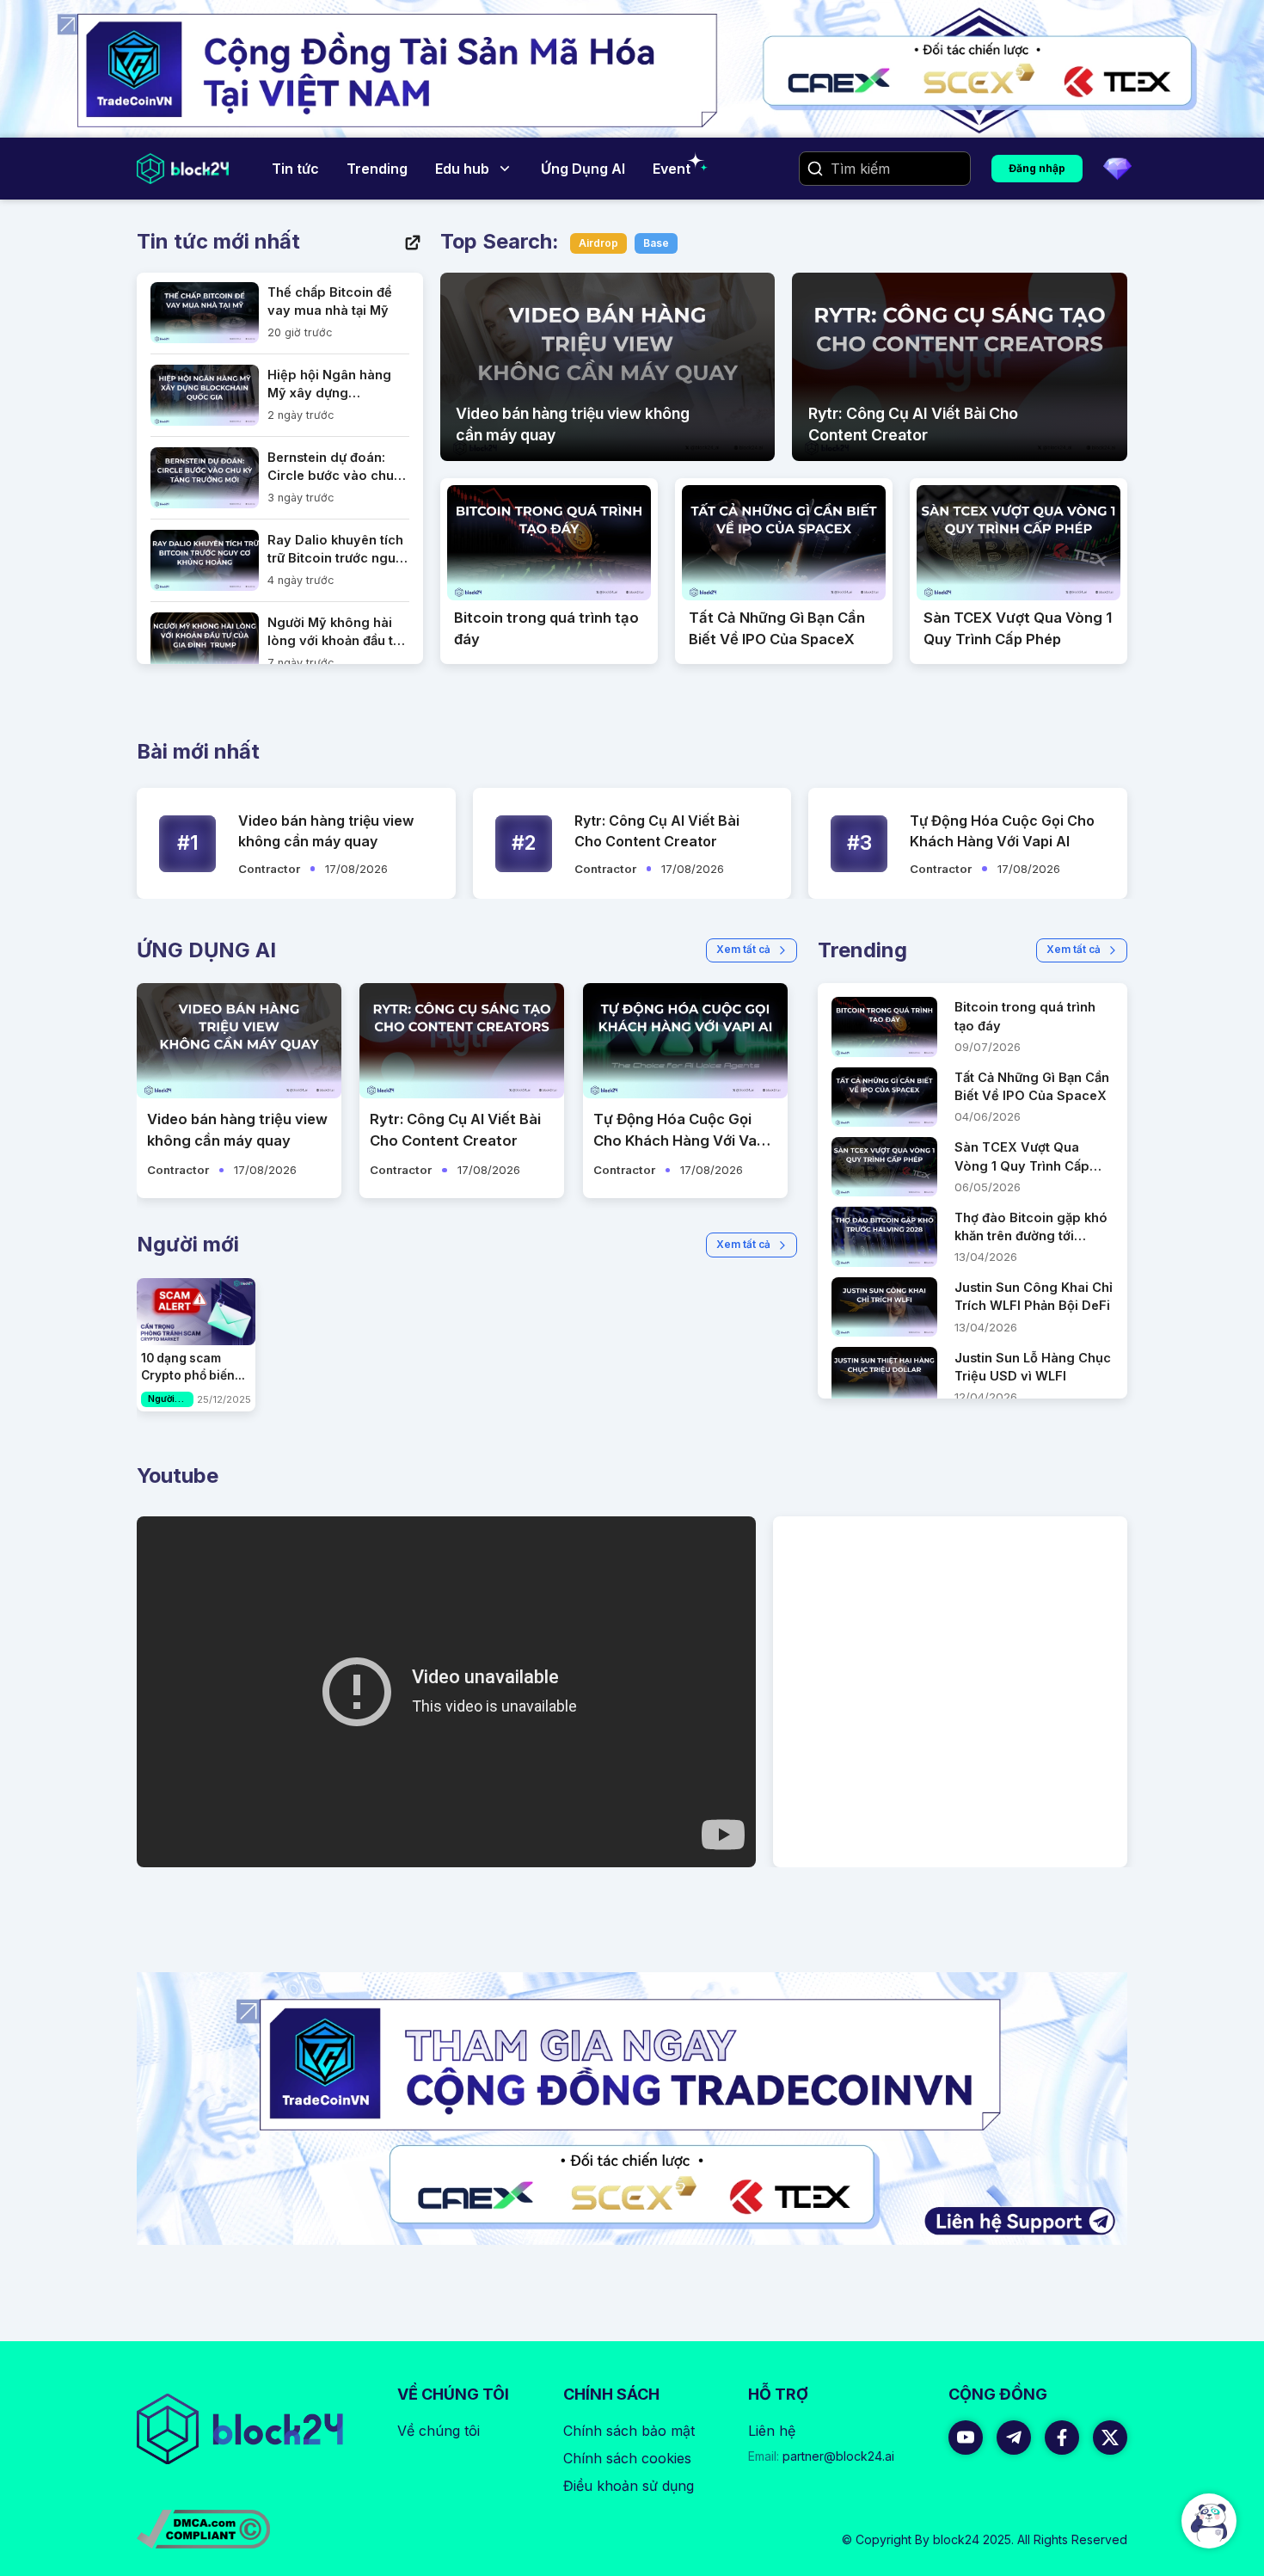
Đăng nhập (1037, 168)
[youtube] (966, 2438)
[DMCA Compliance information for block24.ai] (203, 2529)
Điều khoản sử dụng (629, 2486)
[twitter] (1110, 2438)
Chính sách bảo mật (629, 2431)
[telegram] (1014, 2438)
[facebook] (1062, 2438)
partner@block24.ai (821, 2456)
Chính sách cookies (627, 2458)
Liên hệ (772, 2431)
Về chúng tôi (439, 2431)
